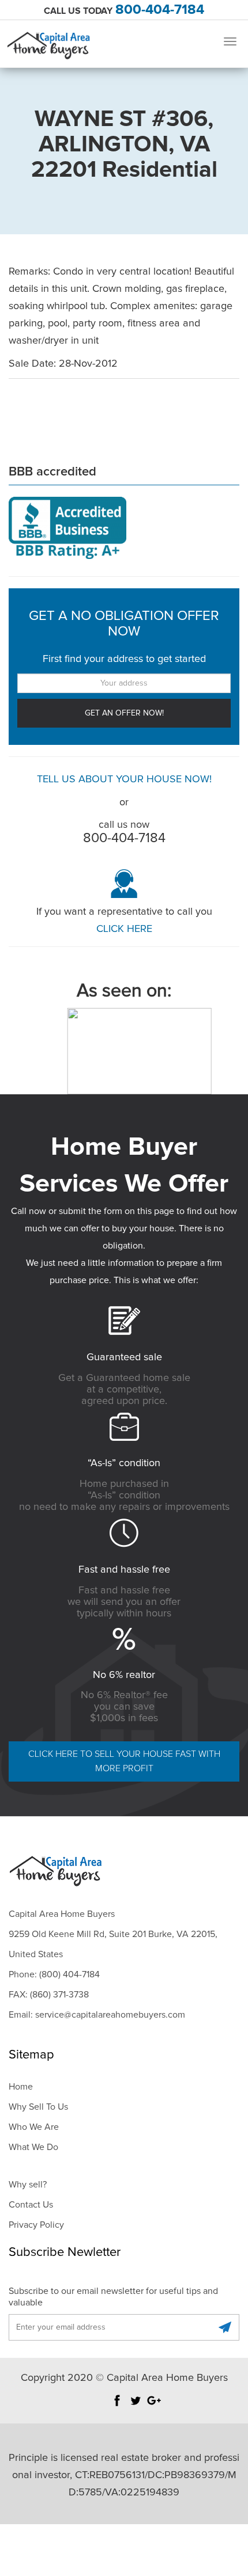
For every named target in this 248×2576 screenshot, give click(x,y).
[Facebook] (117, 2406)
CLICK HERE (124, 929)
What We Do (33, 2147)
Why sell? (28, 2185)
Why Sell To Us (38, 2107)
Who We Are (34, 2127)
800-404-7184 (160, 10)
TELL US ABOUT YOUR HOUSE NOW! (124, 779)
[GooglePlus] (154, 2406)
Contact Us (31, 2205)
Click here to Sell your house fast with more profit (124, 1761)
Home (21, 2087)
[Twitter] (136, 2406)
